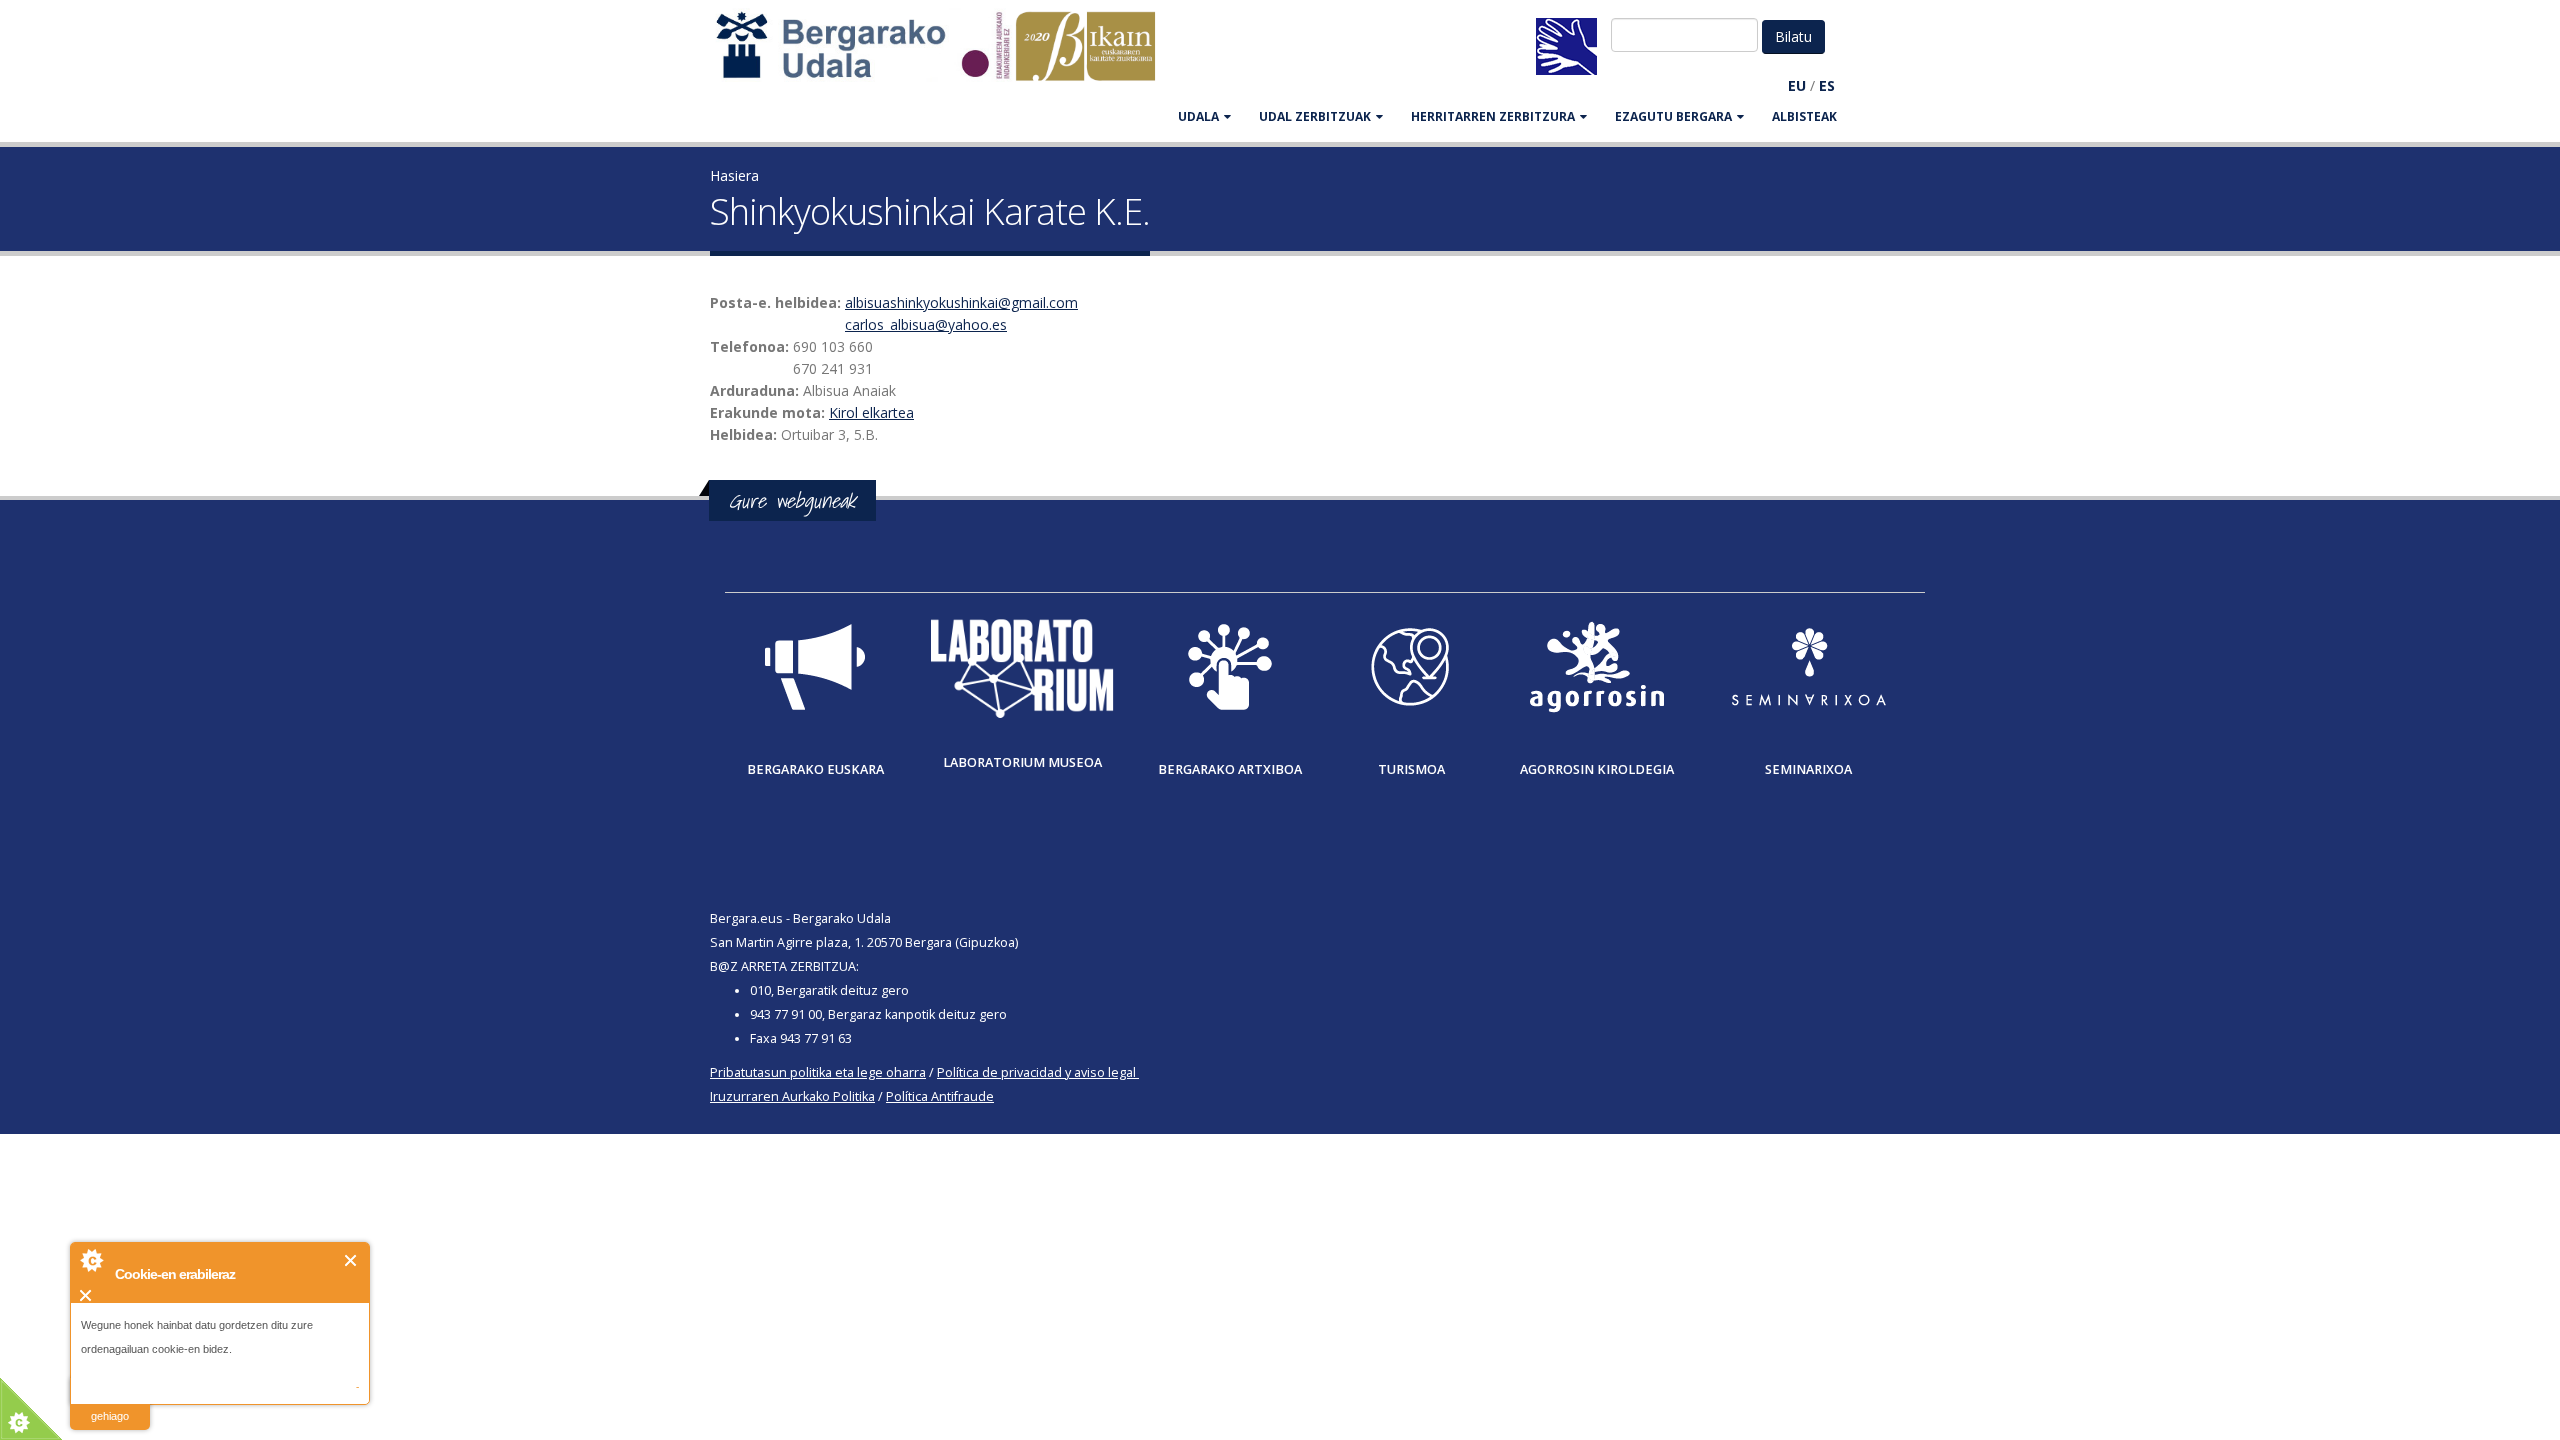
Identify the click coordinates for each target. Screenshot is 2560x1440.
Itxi (351, 1260)
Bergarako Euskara (815, 769)
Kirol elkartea (871, 412)
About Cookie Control (91, 1260)
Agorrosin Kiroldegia (1597, 769)
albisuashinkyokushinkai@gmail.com (961, 302)
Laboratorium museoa (1022, 762)
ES (1827, 85)
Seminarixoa (1808, 769)
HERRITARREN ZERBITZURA (1493, 116)
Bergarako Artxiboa (1230, 769)
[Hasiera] (946, 55)
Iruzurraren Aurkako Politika (792, 1096)
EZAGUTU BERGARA (1673, 116)
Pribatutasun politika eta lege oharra (818, 1072)
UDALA (1198, 116)
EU (1797, 85)
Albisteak (1804, 116)
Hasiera (734, 175)
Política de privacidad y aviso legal (1036, 1072)
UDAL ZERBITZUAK (1315, 116)
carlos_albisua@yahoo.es (926, 324)
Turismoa (1411, 769)
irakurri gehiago (110, 1403)
